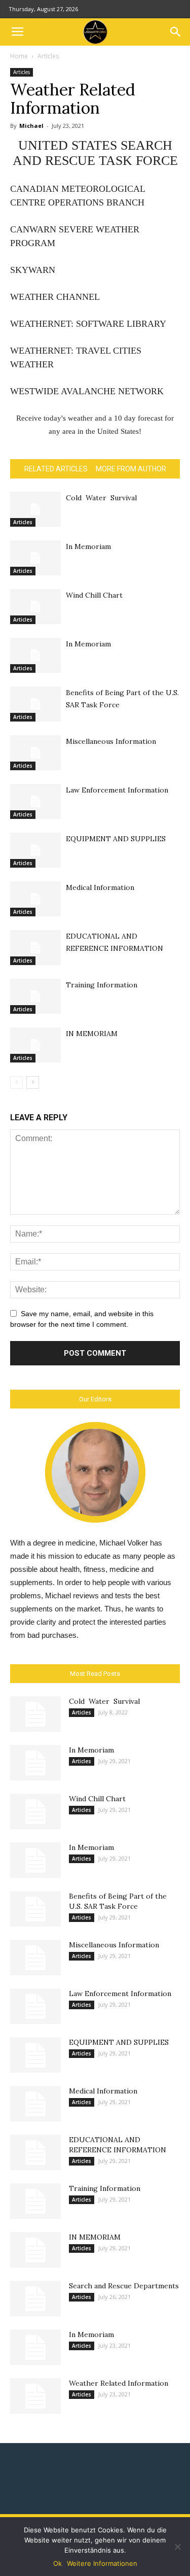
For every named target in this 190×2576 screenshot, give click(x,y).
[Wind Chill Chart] (35, 607)
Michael (31, 126)
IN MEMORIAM (92, 1034)
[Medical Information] (35, 899)
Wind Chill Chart (94, 595)
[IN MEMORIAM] (35, 1045)
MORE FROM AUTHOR (131, 469)
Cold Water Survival (101, 498)
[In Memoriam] (35, 558)
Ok (58, 2563)
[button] (176, 32)
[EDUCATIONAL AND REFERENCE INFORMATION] (35, 948)
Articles (48, 56)
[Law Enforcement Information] (35, 801)
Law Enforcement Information (117, 790)
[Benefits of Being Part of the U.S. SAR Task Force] (35, 704)
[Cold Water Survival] (35, 509)
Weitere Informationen (102, 2563)
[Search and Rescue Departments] (35, 2298)
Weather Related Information (119, 2383)
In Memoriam (88, 546)
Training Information (102, 985)
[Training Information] (35, 996)
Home (19, 56)
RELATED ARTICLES (56, 469)
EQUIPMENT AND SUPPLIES (116, 839)
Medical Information (100, 887)
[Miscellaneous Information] (35, 753)
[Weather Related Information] (35, 2396)
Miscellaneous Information (111, 741)
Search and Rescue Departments (124, 2286)
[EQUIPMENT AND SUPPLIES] (35, 850)
